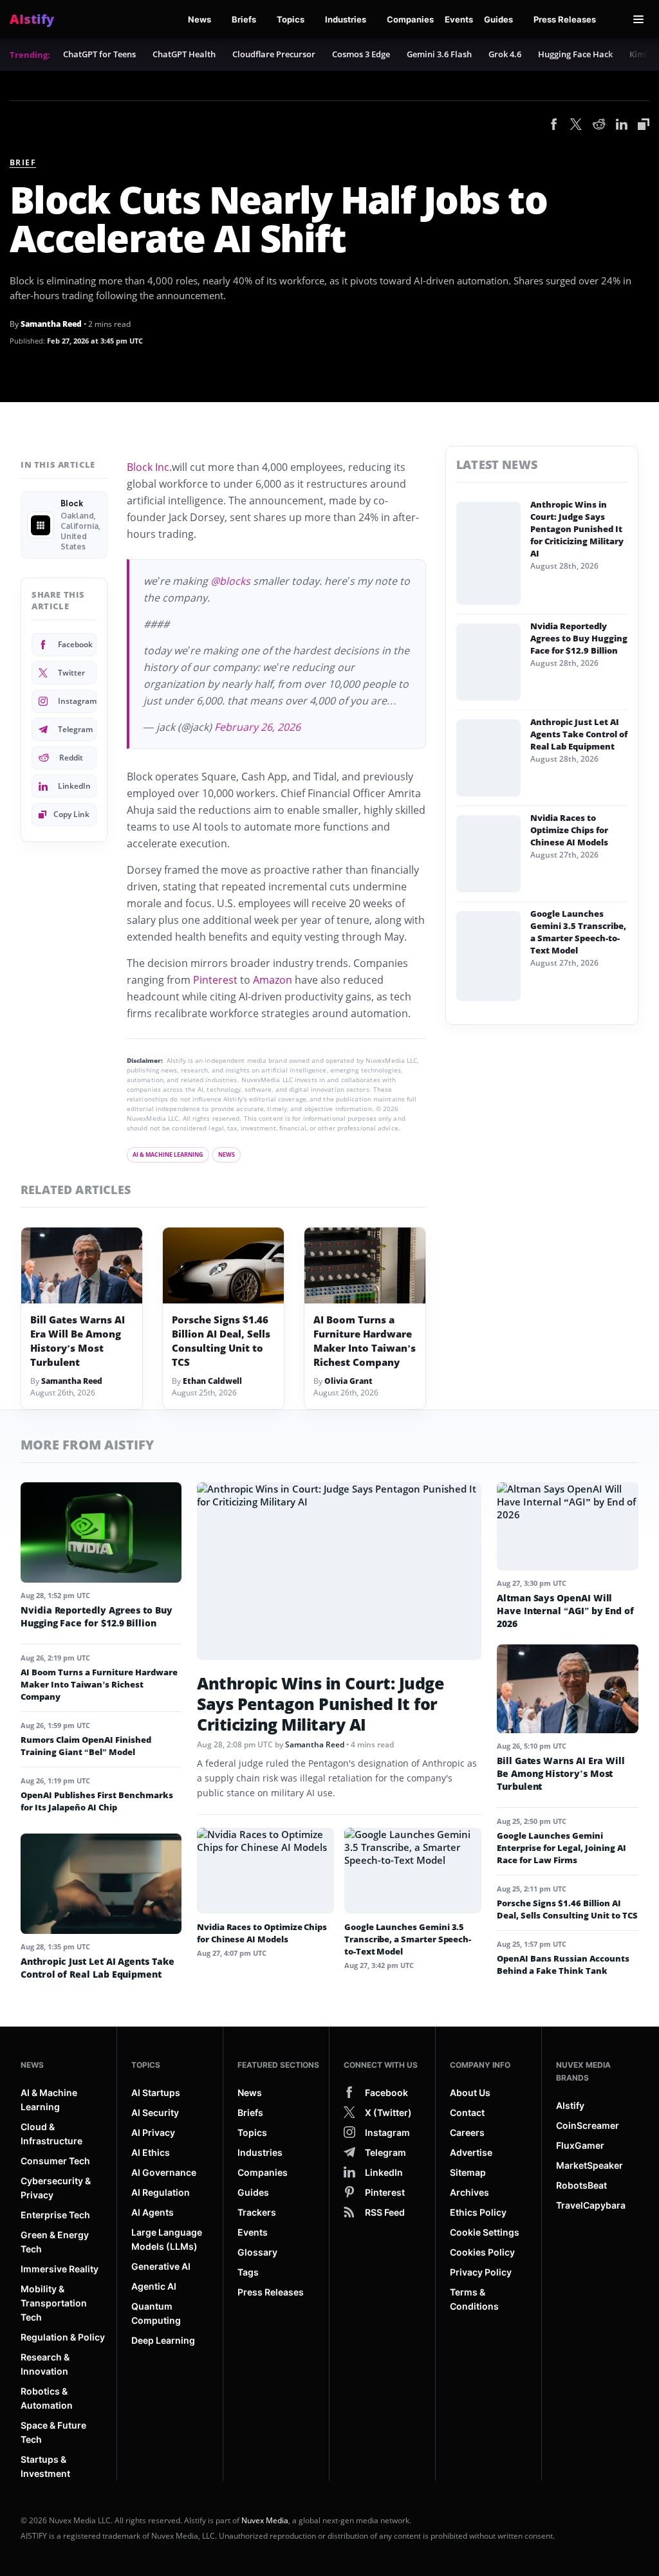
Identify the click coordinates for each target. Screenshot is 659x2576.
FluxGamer (580, 2145)
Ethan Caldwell (212, 1381)
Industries (346, 19)
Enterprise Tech (55, 2215)
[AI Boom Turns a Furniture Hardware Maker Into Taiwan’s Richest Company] (365, 1265)
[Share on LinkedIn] (622, 125)
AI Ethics (151, 2152)
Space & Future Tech (53, 2432)
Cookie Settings (485, 2232)
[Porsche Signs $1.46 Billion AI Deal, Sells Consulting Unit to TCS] (223, 1265)
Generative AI (161, 2266)
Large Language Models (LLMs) (167, 2239)
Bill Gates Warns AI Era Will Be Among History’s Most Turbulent (78, 1341)
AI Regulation (161, 2192)
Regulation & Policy (63, 2337)
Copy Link (71, 814)
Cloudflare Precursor (274, 54)
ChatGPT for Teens (99, 54)
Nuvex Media (265, 2520)
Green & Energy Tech (55, 2242)
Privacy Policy (481, 2272)
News (200, 19)
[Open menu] (638, 19)
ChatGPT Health (184, 54)
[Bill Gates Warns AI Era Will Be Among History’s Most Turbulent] (82, 1265)
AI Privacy (153, 2132)
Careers (467, 2132)
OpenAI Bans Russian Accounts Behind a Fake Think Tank (563, 1964)
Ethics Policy (478, 2212)
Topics (291, 19)
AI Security (155, 2112)
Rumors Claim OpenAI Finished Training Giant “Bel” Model (86, 1746)
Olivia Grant (348, 1381)
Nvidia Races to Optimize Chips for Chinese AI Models (569, 830)
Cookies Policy (482, 2252)
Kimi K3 (644, 54)
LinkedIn (74, 786)
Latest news (497, 465)
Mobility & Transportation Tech (54, 2303)
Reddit (71, 758)
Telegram (75, 729)
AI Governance (164, 2172)
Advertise (471, 2152)
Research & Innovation (45, 2364)
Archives (469, 2192)
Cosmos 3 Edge (361, 54)
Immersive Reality (60, 2269)
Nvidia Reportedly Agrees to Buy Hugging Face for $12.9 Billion (579, 638)
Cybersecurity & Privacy (56, 2188)
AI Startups (156, 2093)
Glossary (257, 2252)
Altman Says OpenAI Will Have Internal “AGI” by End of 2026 (565, 1611)
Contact (467, 2112)
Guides (498, 19)
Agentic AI (154, 2286)
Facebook (75, 644)
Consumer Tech (55, 2161)
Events (459, 19)
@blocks (230, 581)
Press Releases (565, 19)
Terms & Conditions (474, 2299)
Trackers (257, 2212)
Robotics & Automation (47, 2398)
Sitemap (468, 2172)
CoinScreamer (588, 2125)
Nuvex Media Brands (583, 2071)
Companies (410, 19)
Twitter (71, 673)
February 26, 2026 (257, 727)
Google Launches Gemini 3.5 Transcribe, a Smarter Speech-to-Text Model (578, 932)
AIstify (570, 2105)
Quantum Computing (156, 2313)
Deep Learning (163, 2340)
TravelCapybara (591, 2205)
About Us (470, 2093)
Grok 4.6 (505, 54)
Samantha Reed (51, 324)
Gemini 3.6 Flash (439, 54)
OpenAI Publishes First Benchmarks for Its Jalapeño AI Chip (97, 1801)
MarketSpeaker (589, 2165)
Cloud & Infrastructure (51, 2134)
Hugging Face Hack (575, 54)
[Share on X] (576, 125)
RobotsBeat (581, 2185)
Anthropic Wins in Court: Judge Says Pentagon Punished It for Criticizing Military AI (577, 529)
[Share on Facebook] (554, 125)
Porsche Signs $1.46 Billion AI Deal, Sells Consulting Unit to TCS (221, 1341)
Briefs (244, 19)
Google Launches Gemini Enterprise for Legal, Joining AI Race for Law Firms (562, 1848)
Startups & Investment (45, 2466)
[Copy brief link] (644, 124)
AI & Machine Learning (168, 1155)
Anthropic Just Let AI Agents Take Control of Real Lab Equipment (579, 734)
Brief (23, 162)
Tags (248, 2272)
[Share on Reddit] (599, 125)
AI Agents (153, 2212)
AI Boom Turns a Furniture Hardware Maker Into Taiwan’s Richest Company (365, 1341)
